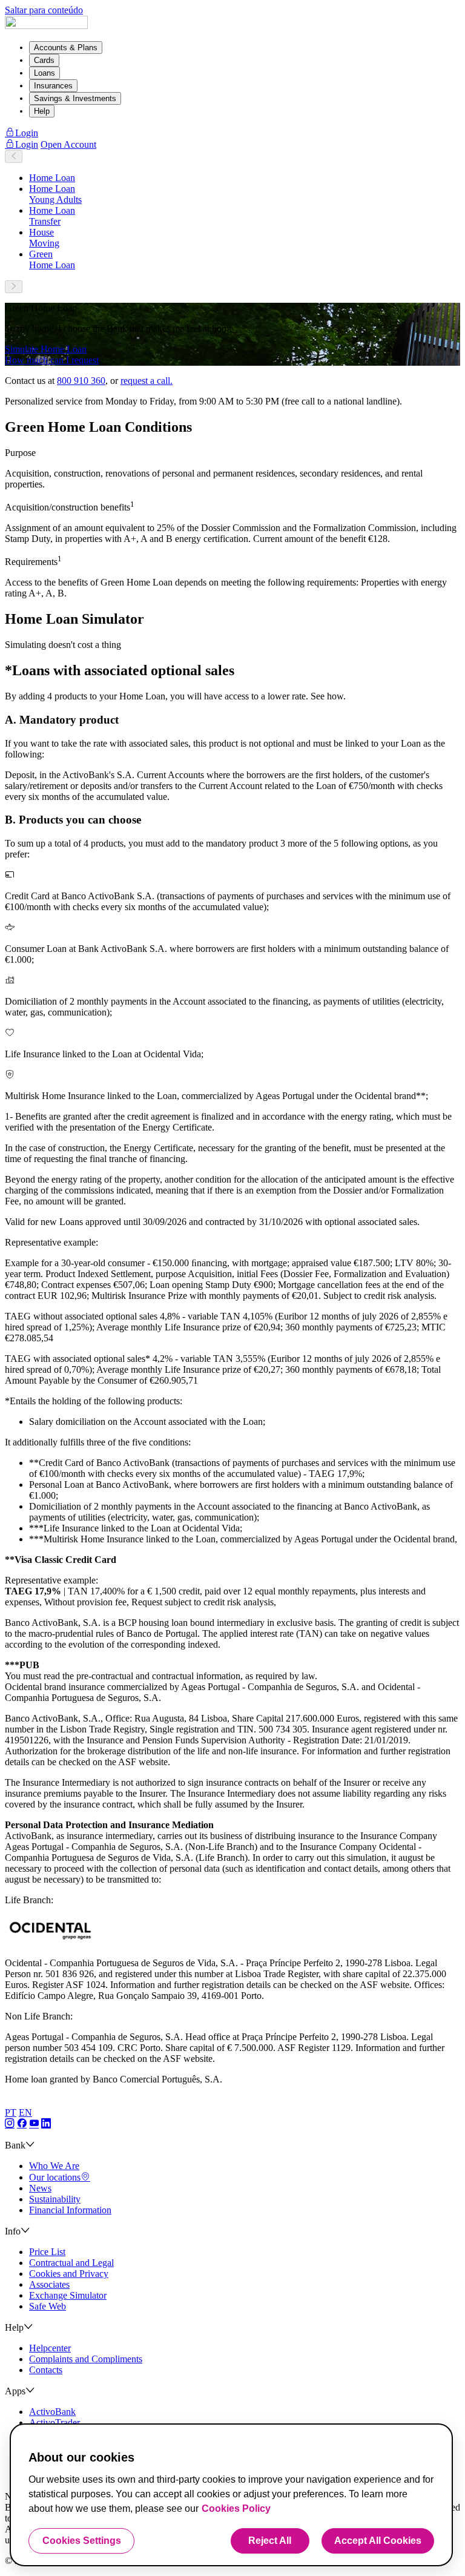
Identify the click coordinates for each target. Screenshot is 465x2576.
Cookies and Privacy (69, 2274)
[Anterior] (14, 157)
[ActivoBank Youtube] (34, 2124)
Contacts (46, 2370)
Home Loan (52, 178)
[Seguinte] (14, 287)
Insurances (53, 86)
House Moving (44, 238)
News (40, 2188)
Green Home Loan (52, 259)
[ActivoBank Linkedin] (46, 2124)
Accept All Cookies (378, 2541)
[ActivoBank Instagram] (10, 2124)
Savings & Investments (75, 98)
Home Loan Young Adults (55, 194)
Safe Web (48, 2306)
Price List (47, 2252)
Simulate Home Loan (46, 349)
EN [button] (25, 2112)
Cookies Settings (82, 2541)
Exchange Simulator (68, 2295)
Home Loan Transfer (52, 216)
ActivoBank (52, 2412)
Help (42, 111)
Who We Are (54, 2166)
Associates (49, 2284)
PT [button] (11, 2112)
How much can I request (52, 360)
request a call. (147, 381)
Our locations (55, 2177)
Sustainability (55, 2199)
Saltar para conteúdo (44, 10)
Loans (45, 73)
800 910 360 (81, 381)
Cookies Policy (236, 2508)
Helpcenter (50, 2348)
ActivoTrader (54, 2422)
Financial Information (70, 2210)
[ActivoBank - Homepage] (46, 26)
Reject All (270, 2541)
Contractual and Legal (71, 2263)
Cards (44, 60)
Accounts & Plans (66, 48)
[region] (231, 2495)
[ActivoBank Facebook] (22, 2124)
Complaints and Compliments (86, 2359)
